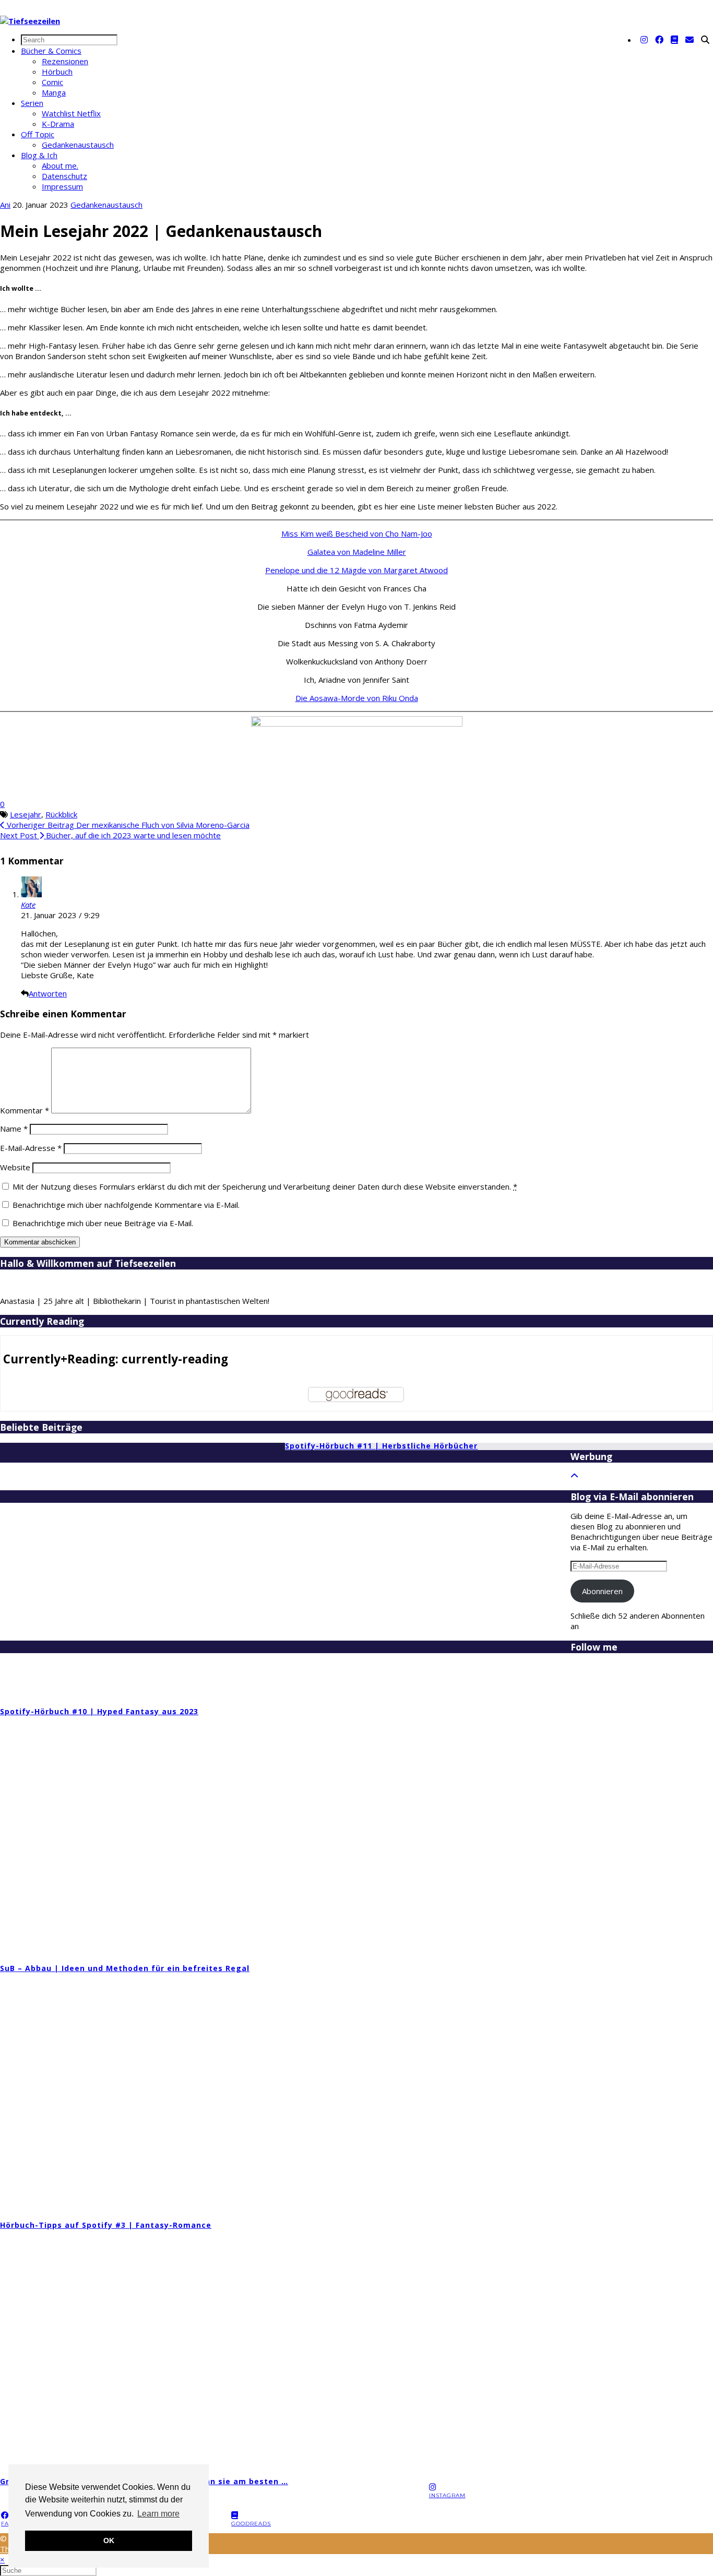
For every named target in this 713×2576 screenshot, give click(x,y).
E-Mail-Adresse (31, 1148)
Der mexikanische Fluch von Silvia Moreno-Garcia (127, 825)
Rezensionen (65, 61)
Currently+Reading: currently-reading (116, 1359)
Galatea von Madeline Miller (357, 552)
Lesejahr (26, 814)
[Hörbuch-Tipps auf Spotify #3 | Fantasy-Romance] (556, 2092)
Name (14, 1129)
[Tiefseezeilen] (30, 21)
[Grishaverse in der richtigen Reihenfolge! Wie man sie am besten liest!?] (556, 2349)
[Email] (690, 40)
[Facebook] (659, 40)
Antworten (48, 993)
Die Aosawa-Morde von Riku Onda (357, 698)
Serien (32, 103)
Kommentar (25, 1110)
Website (15, 1167)
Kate (28, 905)
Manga (54, 92)
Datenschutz (64, 176)
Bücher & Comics (51, 51)
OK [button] (109, 2541)
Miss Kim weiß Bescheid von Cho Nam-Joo (357, 533)
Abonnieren (602, 1591)
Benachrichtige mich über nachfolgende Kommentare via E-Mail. (126, 1205)
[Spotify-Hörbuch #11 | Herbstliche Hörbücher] (128, 1570)
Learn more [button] (158, 2514)
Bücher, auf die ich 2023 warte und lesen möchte (110, 835)
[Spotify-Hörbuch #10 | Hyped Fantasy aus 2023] (413, 1578)
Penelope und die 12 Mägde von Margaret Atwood (356, 570)
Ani (5, 205)
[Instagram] (644, 40)
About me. (60, 165)
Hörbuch (57, 72)
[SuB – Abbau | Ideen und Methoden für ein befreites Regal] (556, 1835)
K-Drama (58, 124)
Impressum (62, 186)
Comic (52, 82)
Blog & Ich (39, 155)
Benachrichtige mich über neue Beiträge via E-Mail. (103, 1223)
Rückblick (61, 814)
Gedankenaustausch (78, 145)
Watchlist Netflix (71, 113)
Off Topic (38, 134)
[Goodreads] (674, 40)
